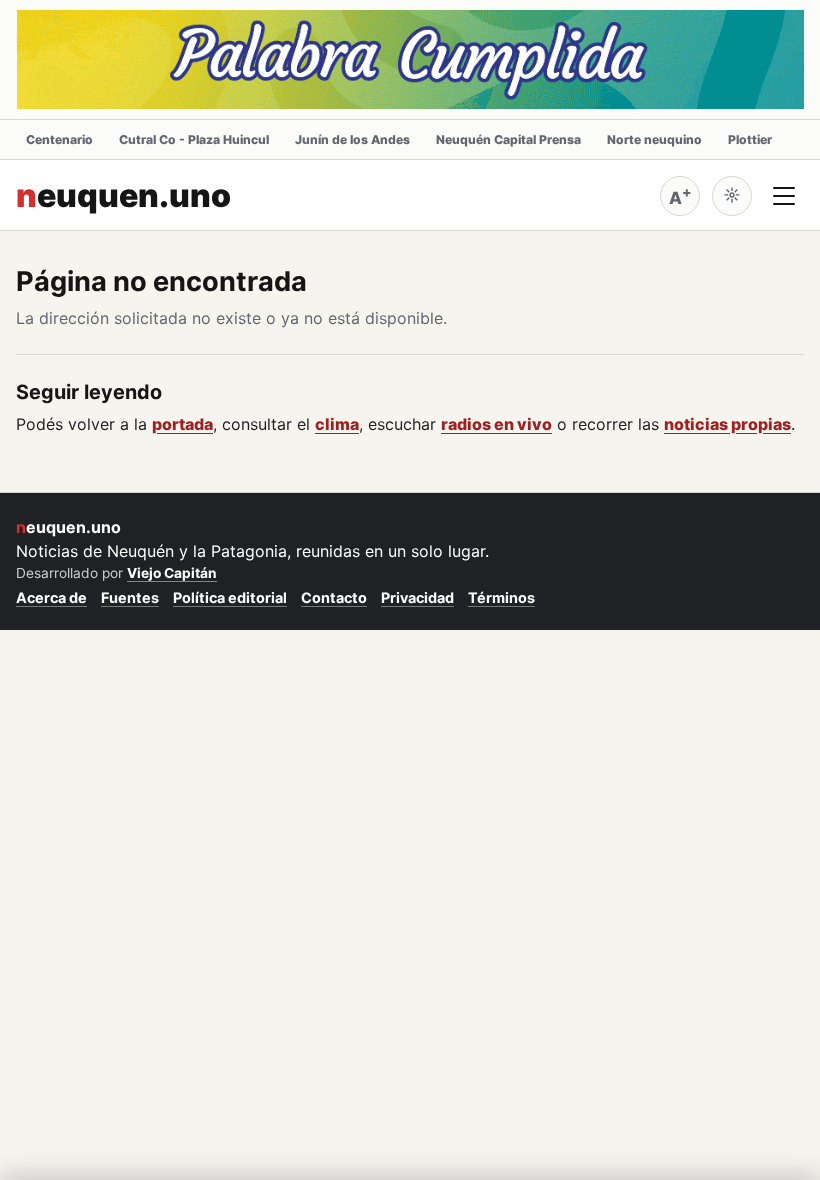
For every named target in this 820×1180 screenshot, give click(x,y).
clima (337, 424)
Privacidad (417, 597)
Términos (501, 597)
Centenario (59, 139)
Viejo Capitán (172, 573)
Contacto (334, 597)
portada (182, 424)
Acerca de (51, 597)
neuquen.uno (123, 196)
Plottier (750, 139)
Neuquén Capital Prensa (508, 139)
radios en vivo (496, 424)
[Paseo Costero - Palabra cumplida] (410, 59)
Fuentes (130, 597)
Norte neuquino (654, 139)
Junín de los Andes (352, 139)
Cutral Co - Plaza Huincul (194, 139)
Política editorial (230, 597)
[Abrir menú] (784, 196)
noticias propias (727, 424)
